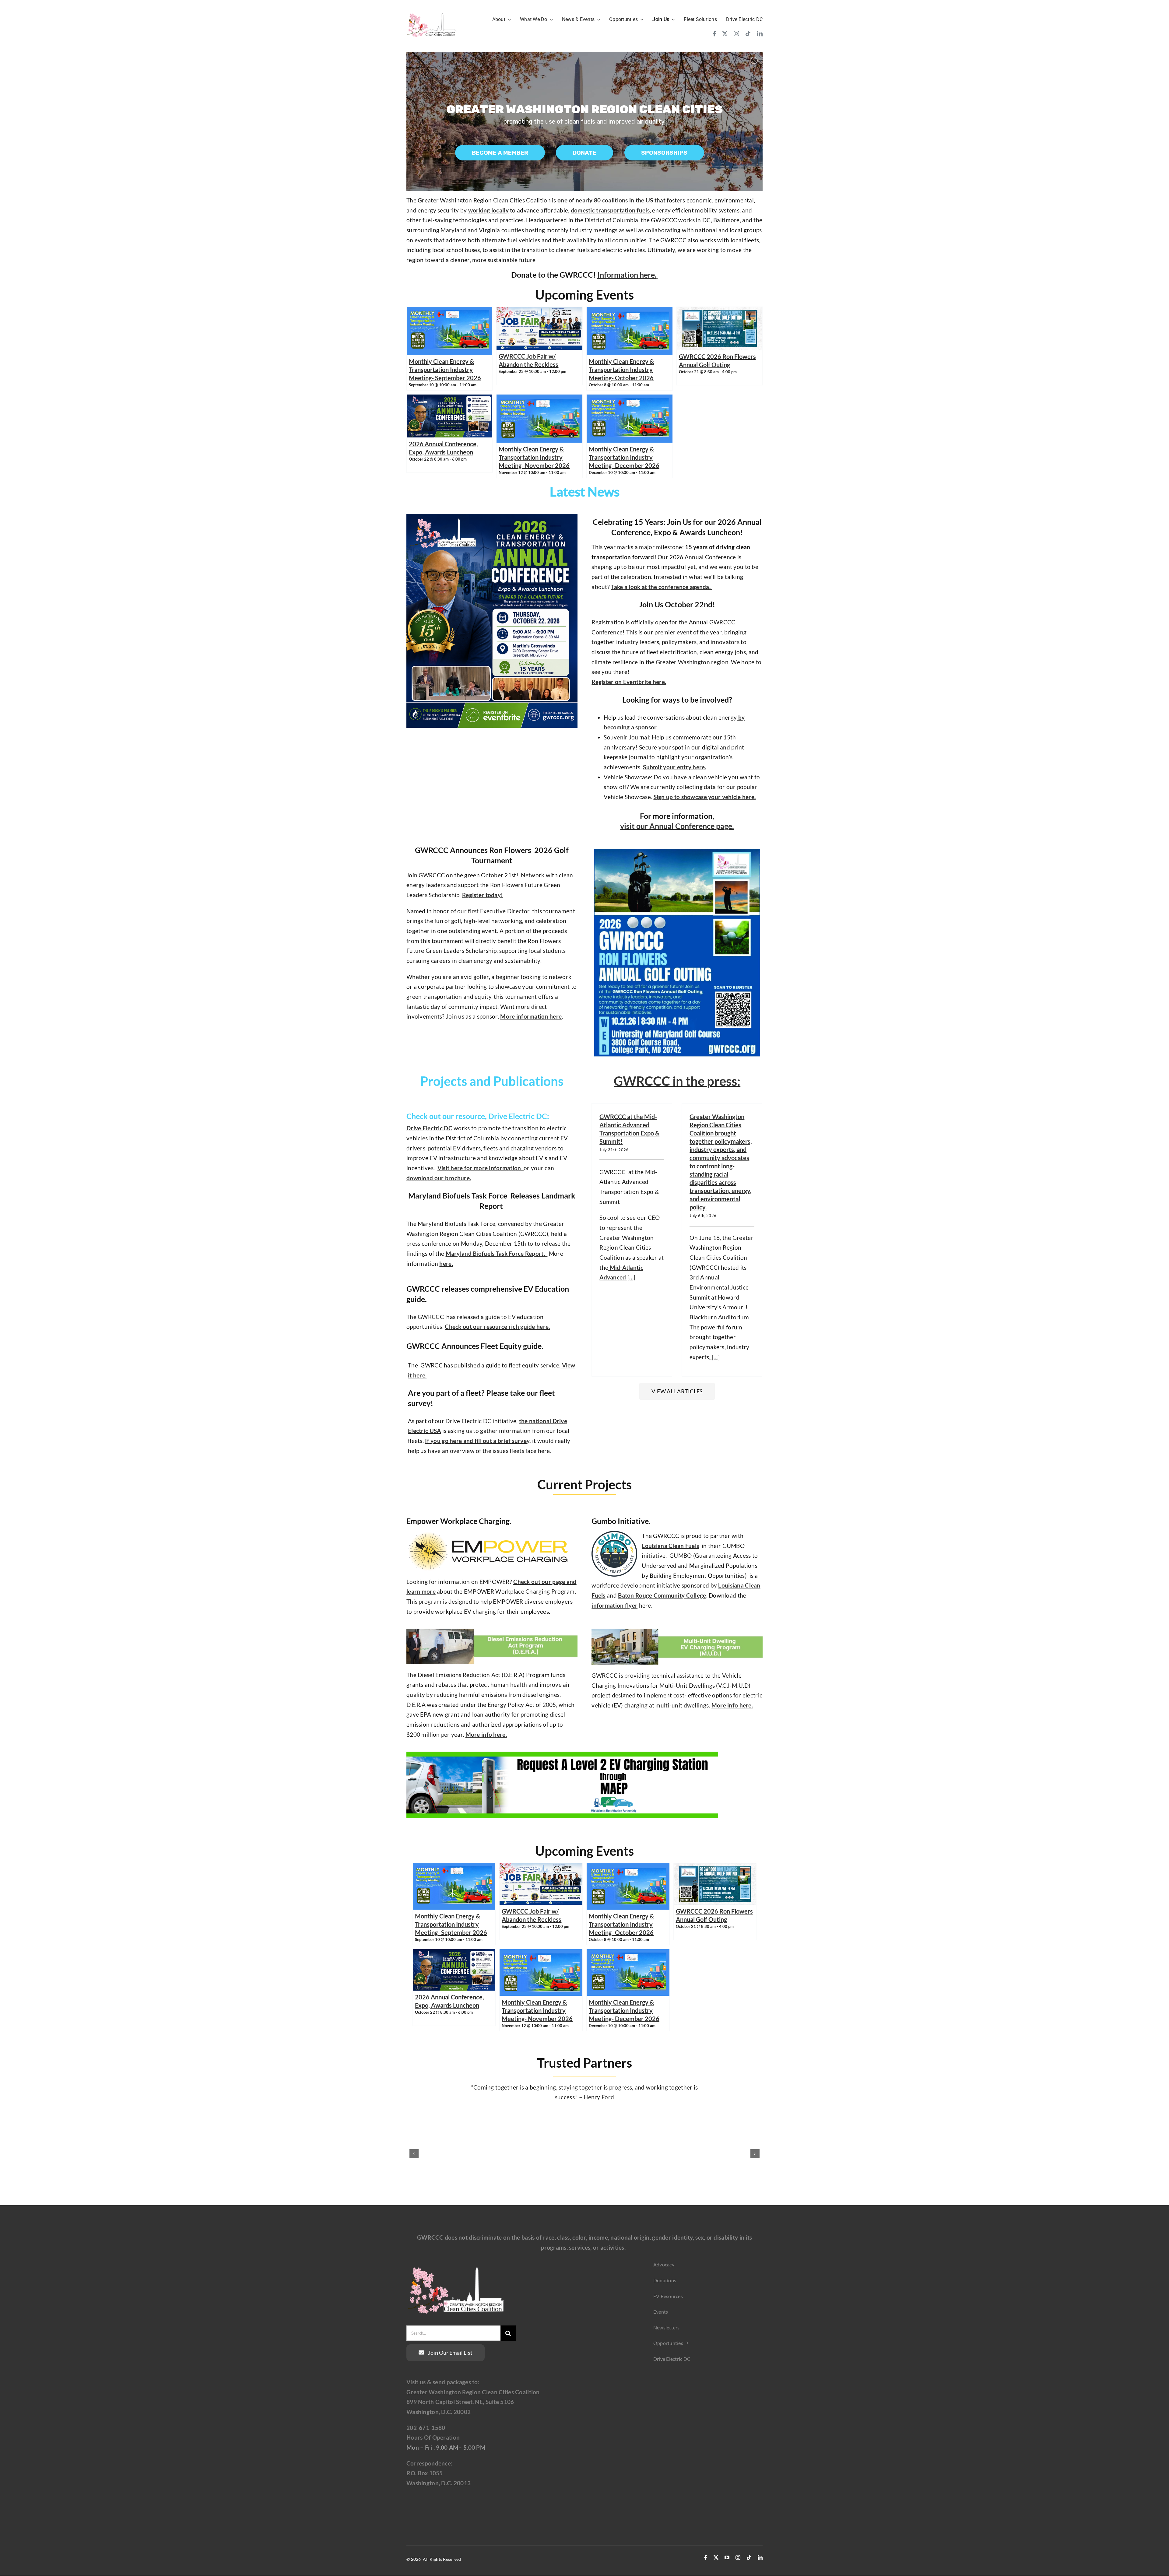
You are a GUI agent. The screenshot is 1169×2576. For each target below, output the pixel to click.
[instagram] (736, 33)
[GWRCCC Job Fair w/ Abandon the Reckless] (539, 312)
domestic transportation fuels (610, 210)
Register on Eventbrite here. (629, 682)
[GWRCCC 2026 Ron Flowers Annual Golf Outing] (720, 312)
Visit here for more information (481, 1168)
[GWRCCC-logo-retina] (432, 14)
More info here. (486, 1734)
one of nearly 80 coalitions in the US (605, 200)
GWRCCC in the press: (677, 1081)
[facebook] (714, 33)
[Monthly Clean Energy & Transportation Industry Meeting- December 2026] (630, 399)
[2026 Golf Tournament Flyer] (677, 845)
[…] (631, 1277)
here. (446, 1263)
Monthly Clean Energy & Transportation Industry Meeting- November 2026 (534, 457)
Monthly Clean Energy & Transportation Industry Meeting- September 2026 (445, 370)
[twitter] (725, 33)
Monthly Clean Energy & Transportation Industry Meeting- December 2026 (624, 457)
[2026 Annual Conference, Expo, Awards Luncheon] (450, 399)
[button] (414, 2154)
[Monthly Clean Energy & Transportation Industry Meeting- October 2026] (630, 312)
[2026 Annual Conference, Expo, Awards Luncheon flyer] (492, 517)
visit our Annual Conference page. (677, 826)
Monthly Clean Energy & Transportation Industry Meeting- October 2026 (621, 370)
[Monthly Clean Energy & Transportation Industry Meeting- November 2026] (539, 399)
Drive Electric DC (429, 1128)
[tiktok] (748, 33)
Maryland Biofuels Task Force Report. (497, 1253)
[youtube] (727, 2557)
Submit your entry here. (675, 767)
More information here (531, 1016)
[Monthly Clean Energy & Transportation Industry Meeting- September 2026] (450, 312)
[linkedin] (760, 33)
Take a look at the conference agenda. (661, 587)
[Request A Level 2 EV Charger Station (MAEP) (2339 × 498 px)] (562, 1755)
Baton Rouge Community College (662, 1595)
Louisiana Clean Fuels (670, 1546)
